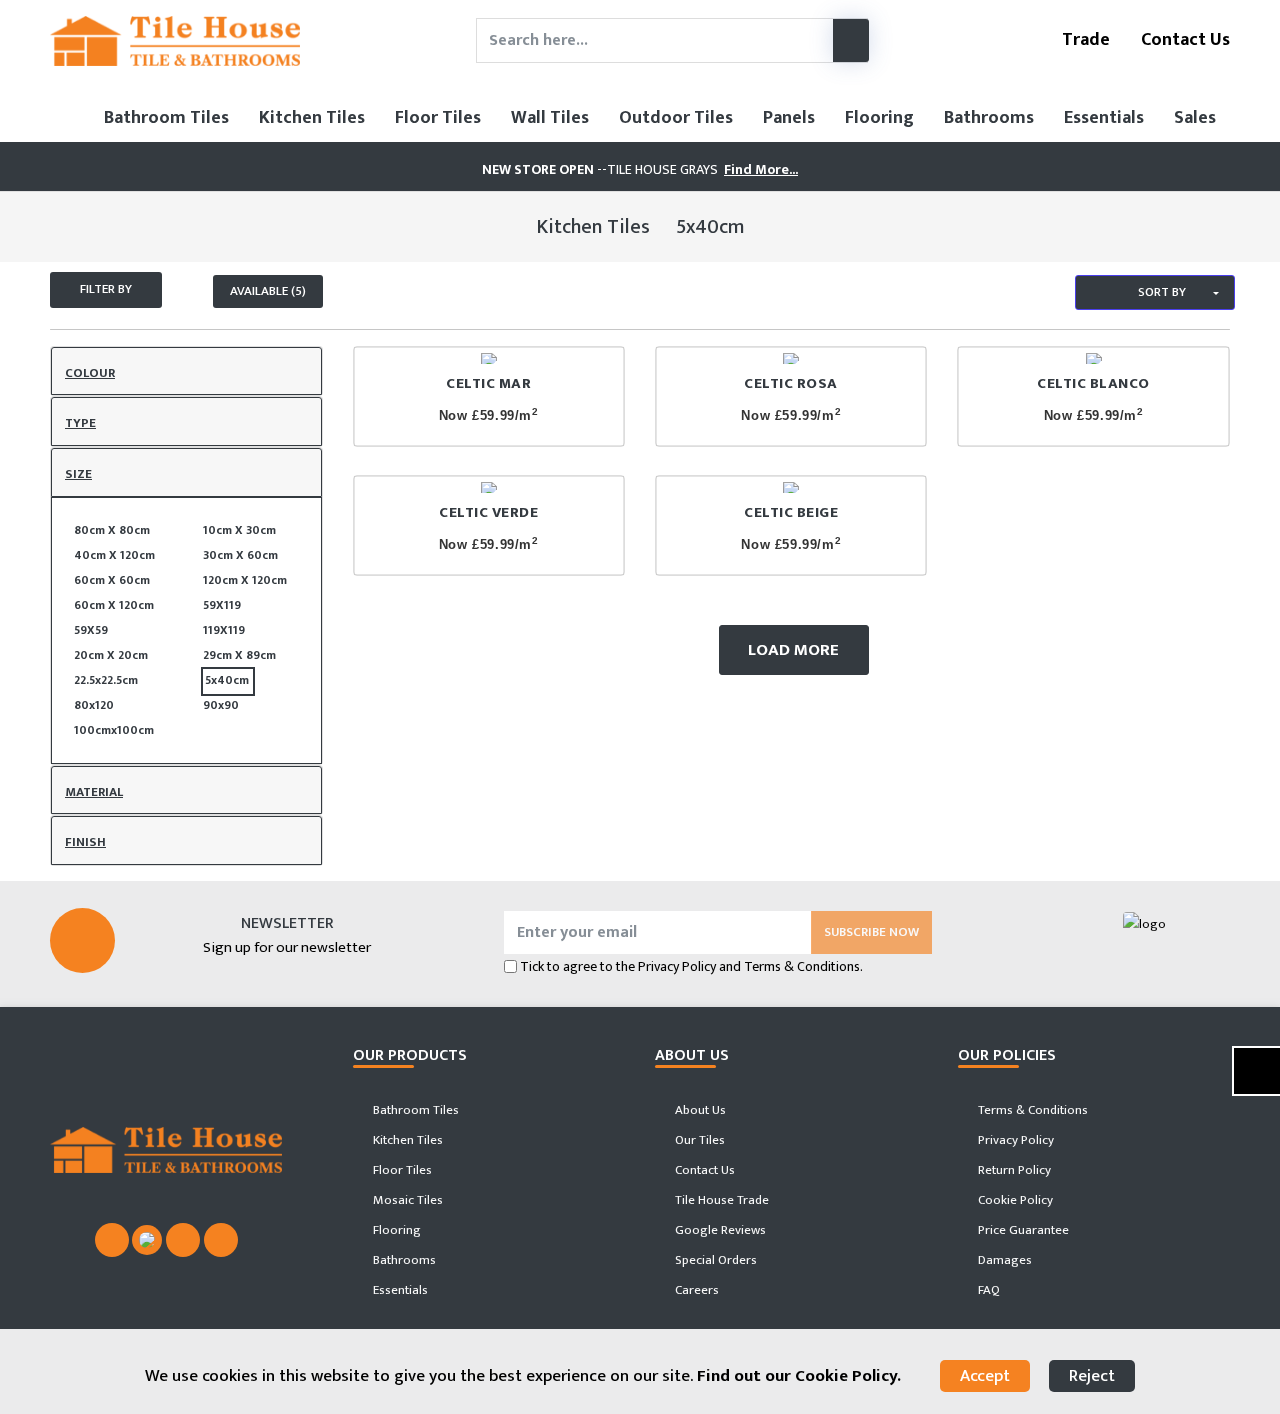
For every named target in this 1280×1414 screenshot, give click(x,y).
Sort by (1160, 292)
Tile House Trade (720, 1200)
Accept (985, 1376)
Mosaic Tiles (406, 1200)
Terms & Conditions (1031, 1110)
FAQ (987, 1290)
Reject (1092, 1376)
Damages (1003, 1260)
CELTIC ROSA (791, 383)
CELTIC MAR (488, 383)
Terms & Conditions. (803, 966)
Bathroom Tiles (166, 118)
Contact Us (1183, 40)
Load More (793, 650)
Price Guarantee (1022, 1230)
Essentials (1104, 118)
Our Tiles (698, 1140)
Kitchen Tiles (312, 118)
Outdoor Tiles (676, 118)
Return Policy (1013, 1170)
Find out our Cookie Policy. (799, 1376)
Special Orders (714, 1260)
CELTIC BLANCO (1093, 383)
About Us (699, 1110)
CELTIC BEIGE (791, 512)
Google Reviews (719, 1230)
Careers (695, 1290)
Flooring (879, 118)
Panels (789, 118)
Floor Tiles (438, 118)
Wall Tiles (550, 118)
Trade (1084, 40)
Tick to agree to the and (691, 966)
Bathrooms (989, 118)
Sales (1195, 118)
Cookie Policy (1014, 1200)
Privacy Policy (677, 966)
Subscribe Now (871, 932)
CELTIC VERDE (488, 512)
